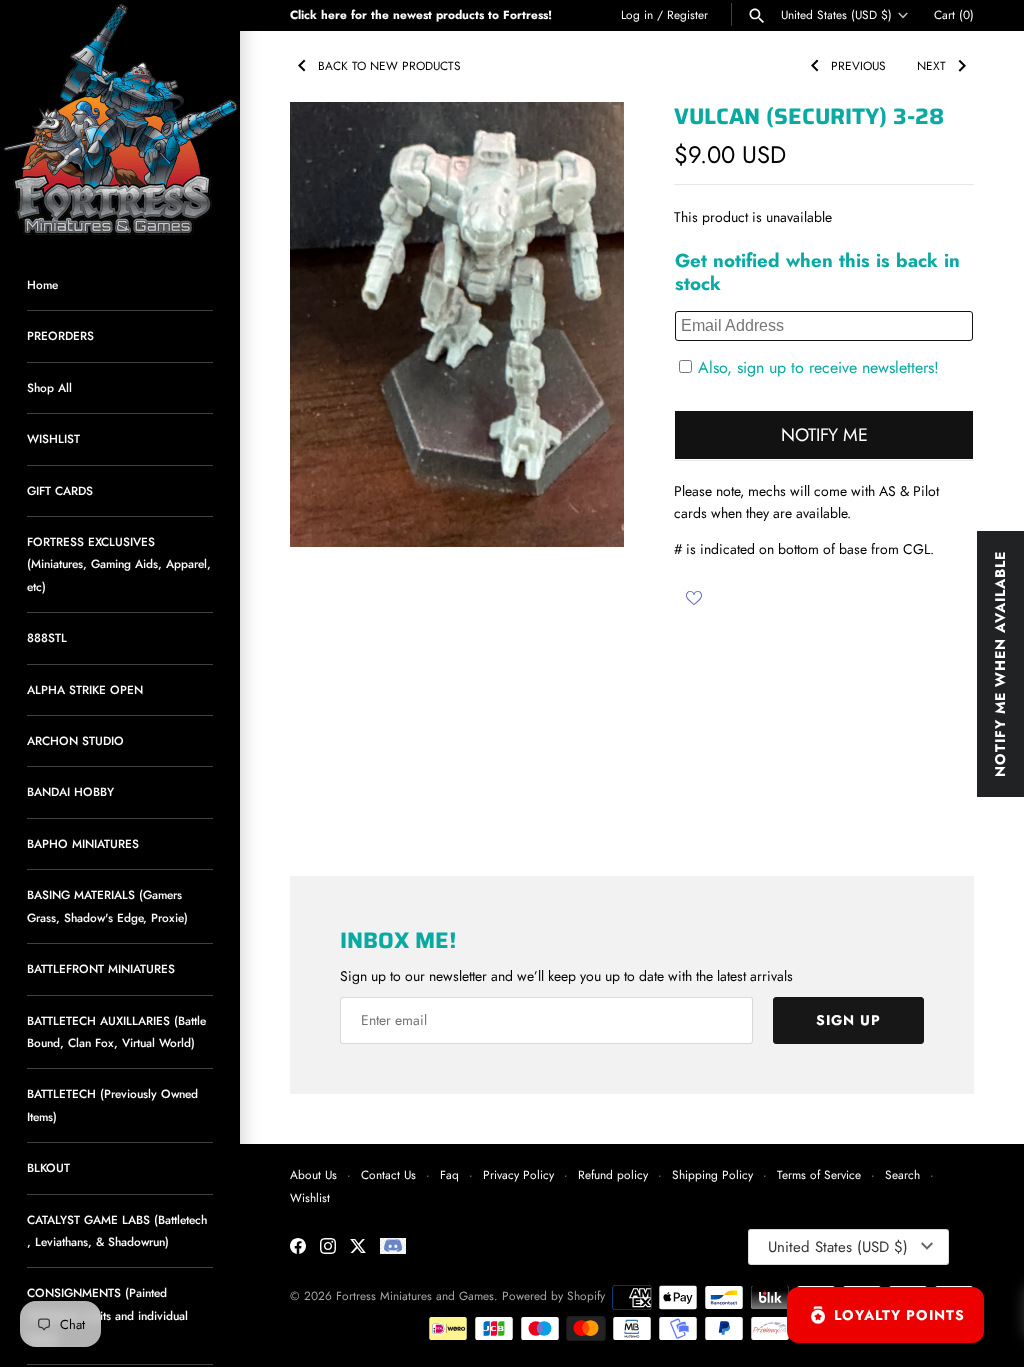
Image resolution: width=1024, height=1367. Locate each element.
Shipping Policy (712, 1174)
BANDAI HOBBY (70, 791)
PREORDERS (60, 335)
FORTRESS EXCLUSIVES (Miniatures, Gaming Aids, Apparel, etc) (119, 564)
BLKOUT (48, 1167)
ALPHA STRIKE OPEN (85, 689)
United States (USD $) (836, 15)
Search (902, 1174)
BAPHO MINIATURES (83, 843)
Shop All (49, 387)
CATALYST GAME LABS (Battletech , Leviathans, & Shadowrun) (117, 1230)
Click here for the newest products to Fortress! (421, 14)
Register (687, 14)
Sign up (848, 1020)
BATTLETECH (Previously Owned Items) (112, 1104)
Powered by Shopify (553, 1295)
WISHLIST (53, 438)
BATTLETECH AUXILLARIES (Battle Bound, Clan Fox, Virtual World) (116, 1031)
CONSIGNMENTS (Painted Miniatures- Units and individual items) (107, 1315)
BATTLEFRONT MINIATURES (101, 968)
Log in (637, 14)
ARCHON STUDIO (75, 740)
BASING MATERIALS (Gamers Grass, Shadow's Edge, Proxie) (107, 905)
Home (42, 284)
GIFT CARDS (60, 490)
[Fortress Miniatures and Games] (120, 120)
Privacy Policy (518, 1174)
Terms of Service (819, 1174)
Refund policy (613, 1174)
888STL (47, 637)
